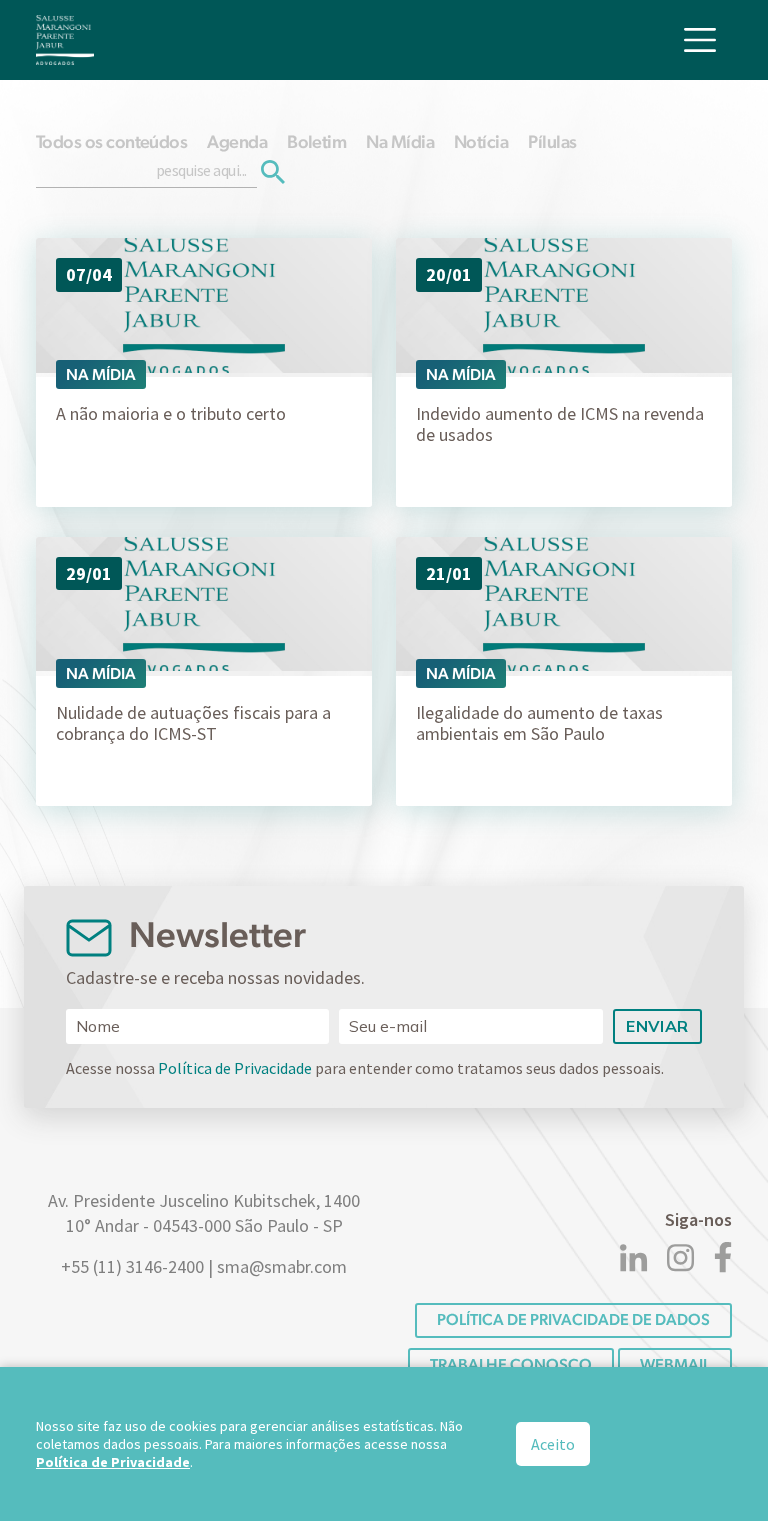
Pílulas (552, 141)
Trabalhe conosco (511, 1364)
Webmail (675, 1364)
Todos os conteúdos (111, 141)
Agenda (237, 141)
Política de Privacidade (235, 1068)
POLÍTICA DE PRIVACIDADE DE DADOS (573, 1319)
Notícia (481, 141)
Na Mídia (400, 141)
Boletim (316, 141)
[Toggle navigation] (700, 40)
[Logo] (65, 40)
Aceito (553, 1444)
